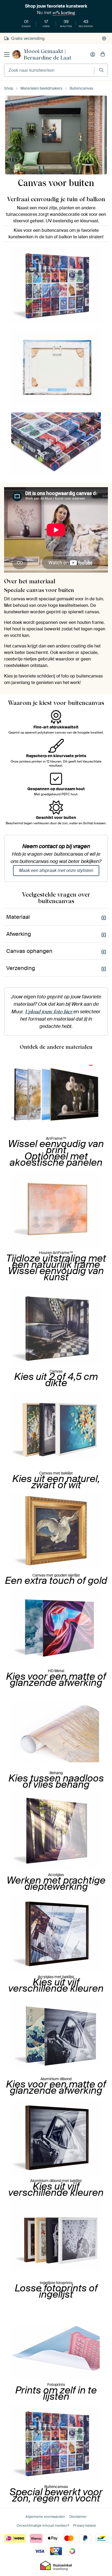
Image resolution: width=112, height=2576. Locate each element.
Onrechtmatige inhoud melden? (43, 2525)
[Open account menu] (93, 54)
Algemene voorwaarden (45, 2517)
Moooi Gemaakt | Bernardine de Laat (47, 54)
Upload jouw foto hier (49, 1012)
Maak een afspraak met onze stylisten (56, 870)
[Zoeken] (101, 70)
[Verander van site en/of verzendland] (104, 38)
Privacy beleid (84, 2525)
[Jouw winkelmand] (103, 54)
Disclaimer (78, 2517)
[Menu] (7, 54)
